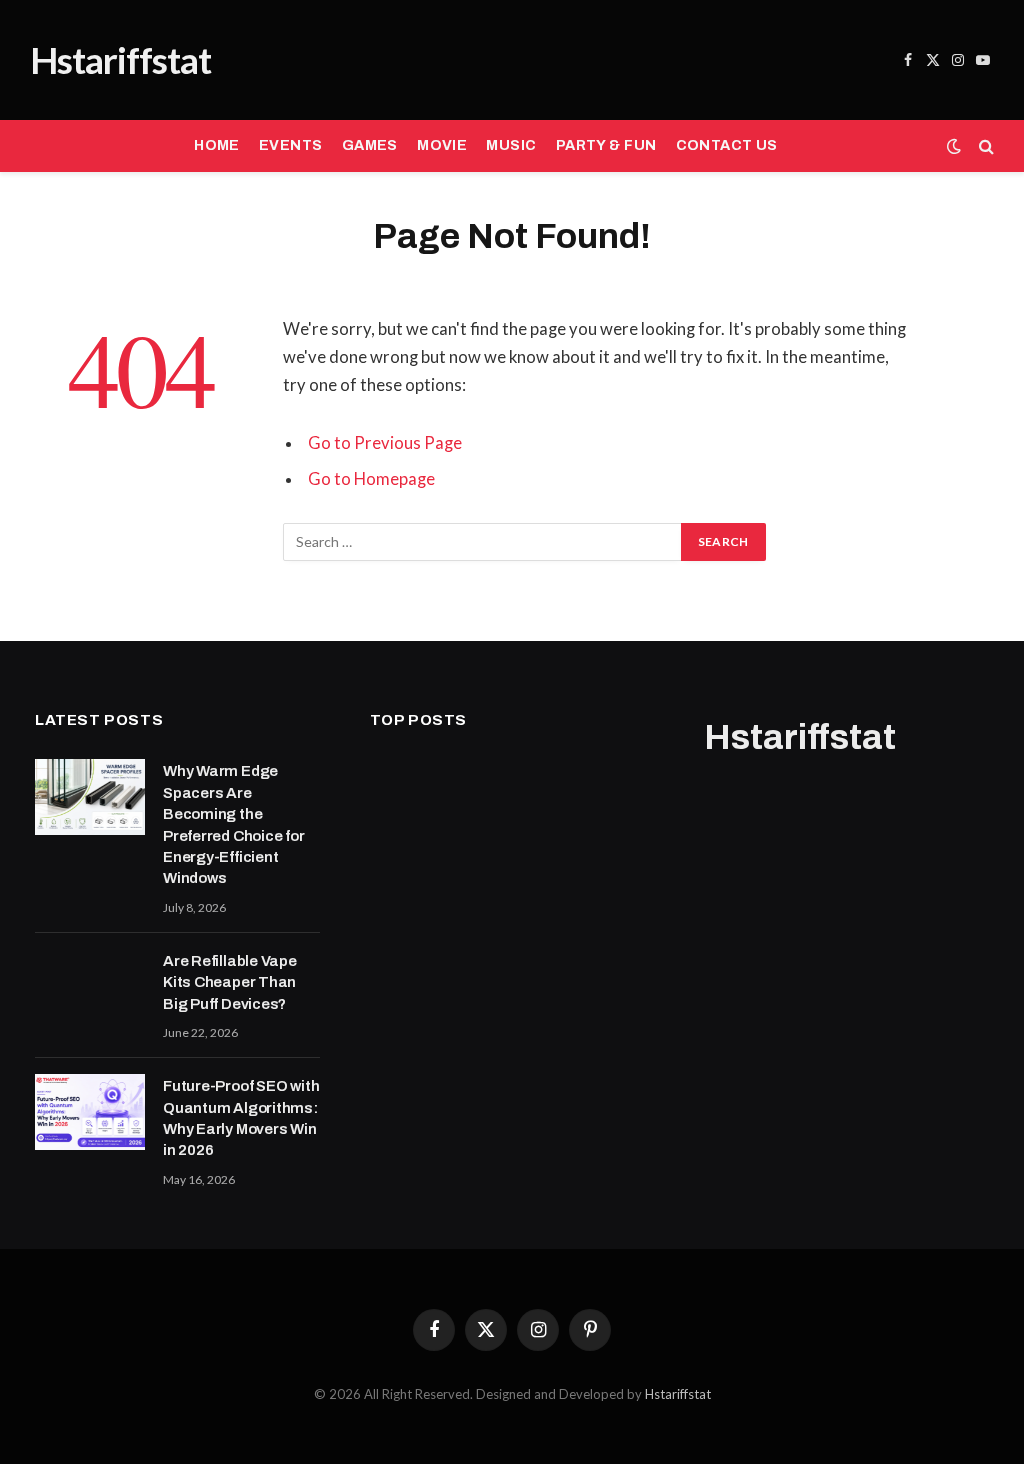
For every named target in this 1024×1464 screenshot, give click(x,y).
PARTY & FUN (606, 145)
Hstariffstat (678, 1394)
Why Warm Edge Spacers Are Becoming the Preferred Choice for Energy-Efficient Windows (234, 824)
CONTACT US (727, 145)
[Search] (984, 146)
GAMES (370, 145)
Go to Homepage (371, 479)
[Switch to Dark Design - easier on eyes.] (954, 146)
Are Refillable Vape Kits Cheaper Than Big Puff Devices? (230, 982)
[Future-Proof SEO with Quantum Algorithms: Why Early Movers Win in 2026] (90, 1112)
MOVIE (442, 145)
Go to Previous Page (385, 443)
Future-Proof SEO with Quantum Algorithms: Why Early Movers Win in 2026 (241, 1118)
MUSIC (511, 145)
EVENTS (291, 145)
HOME (217, 145)
